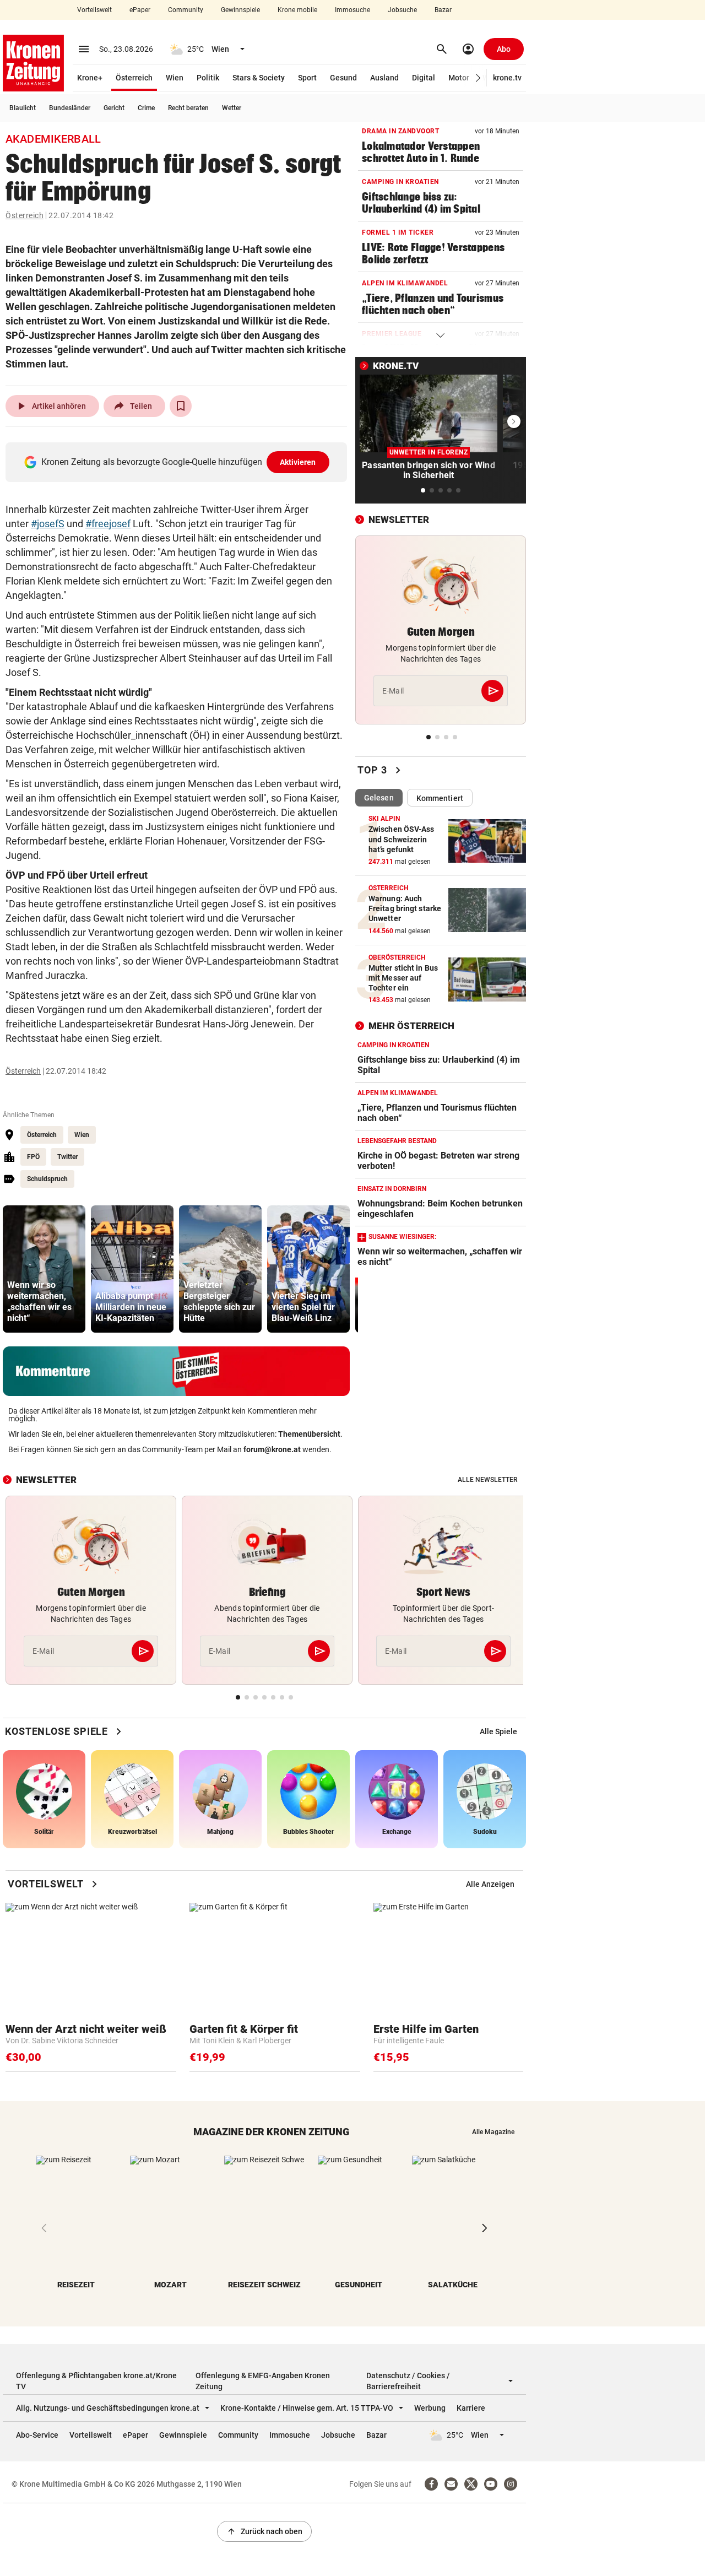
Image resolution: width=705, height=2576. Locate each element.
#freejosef (108, 524)
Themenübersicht (309, 1434)
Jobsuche (402, 10)
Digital (424, 78)
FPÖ (33, 1157)
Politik (208, 78)
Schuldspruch (47, 1179)
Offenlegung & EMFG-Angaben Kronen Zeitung (263, 2381)
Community (186, 10)
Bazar (443, 10)
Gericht (114, 108)
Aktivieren (298, 462)
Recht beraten (188, 108)
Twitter (67, 1157)
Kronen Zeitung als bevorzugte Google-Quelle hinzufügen (179, 462)
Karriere (471, 2408)
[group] (44, 1269)
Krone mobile (297, 10)
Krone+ (90, 78)
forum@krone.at (272, 1449)
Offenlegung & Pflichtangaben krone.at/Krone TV (96, 2381)
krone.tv (507, 78)
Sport (307, 78)
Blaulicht (23, 108)
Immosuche (352, 10)
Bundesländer (70, 108)
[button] (478, 78)
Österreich (134, 78)
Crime (146, 108)
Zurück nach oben (264, 2531)
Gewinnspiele (240, 10)
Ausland (384, 78)
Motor (459, 78)
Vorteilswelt (94, 10)
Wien (175, 78)
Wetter (232, 108)
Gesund (343, 78)
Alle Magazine (493, 2132)
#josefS (48, 524)
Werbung (430, 2408)
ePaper (140, 10)
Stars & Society (259, 78)
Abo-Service (37, 2435)
